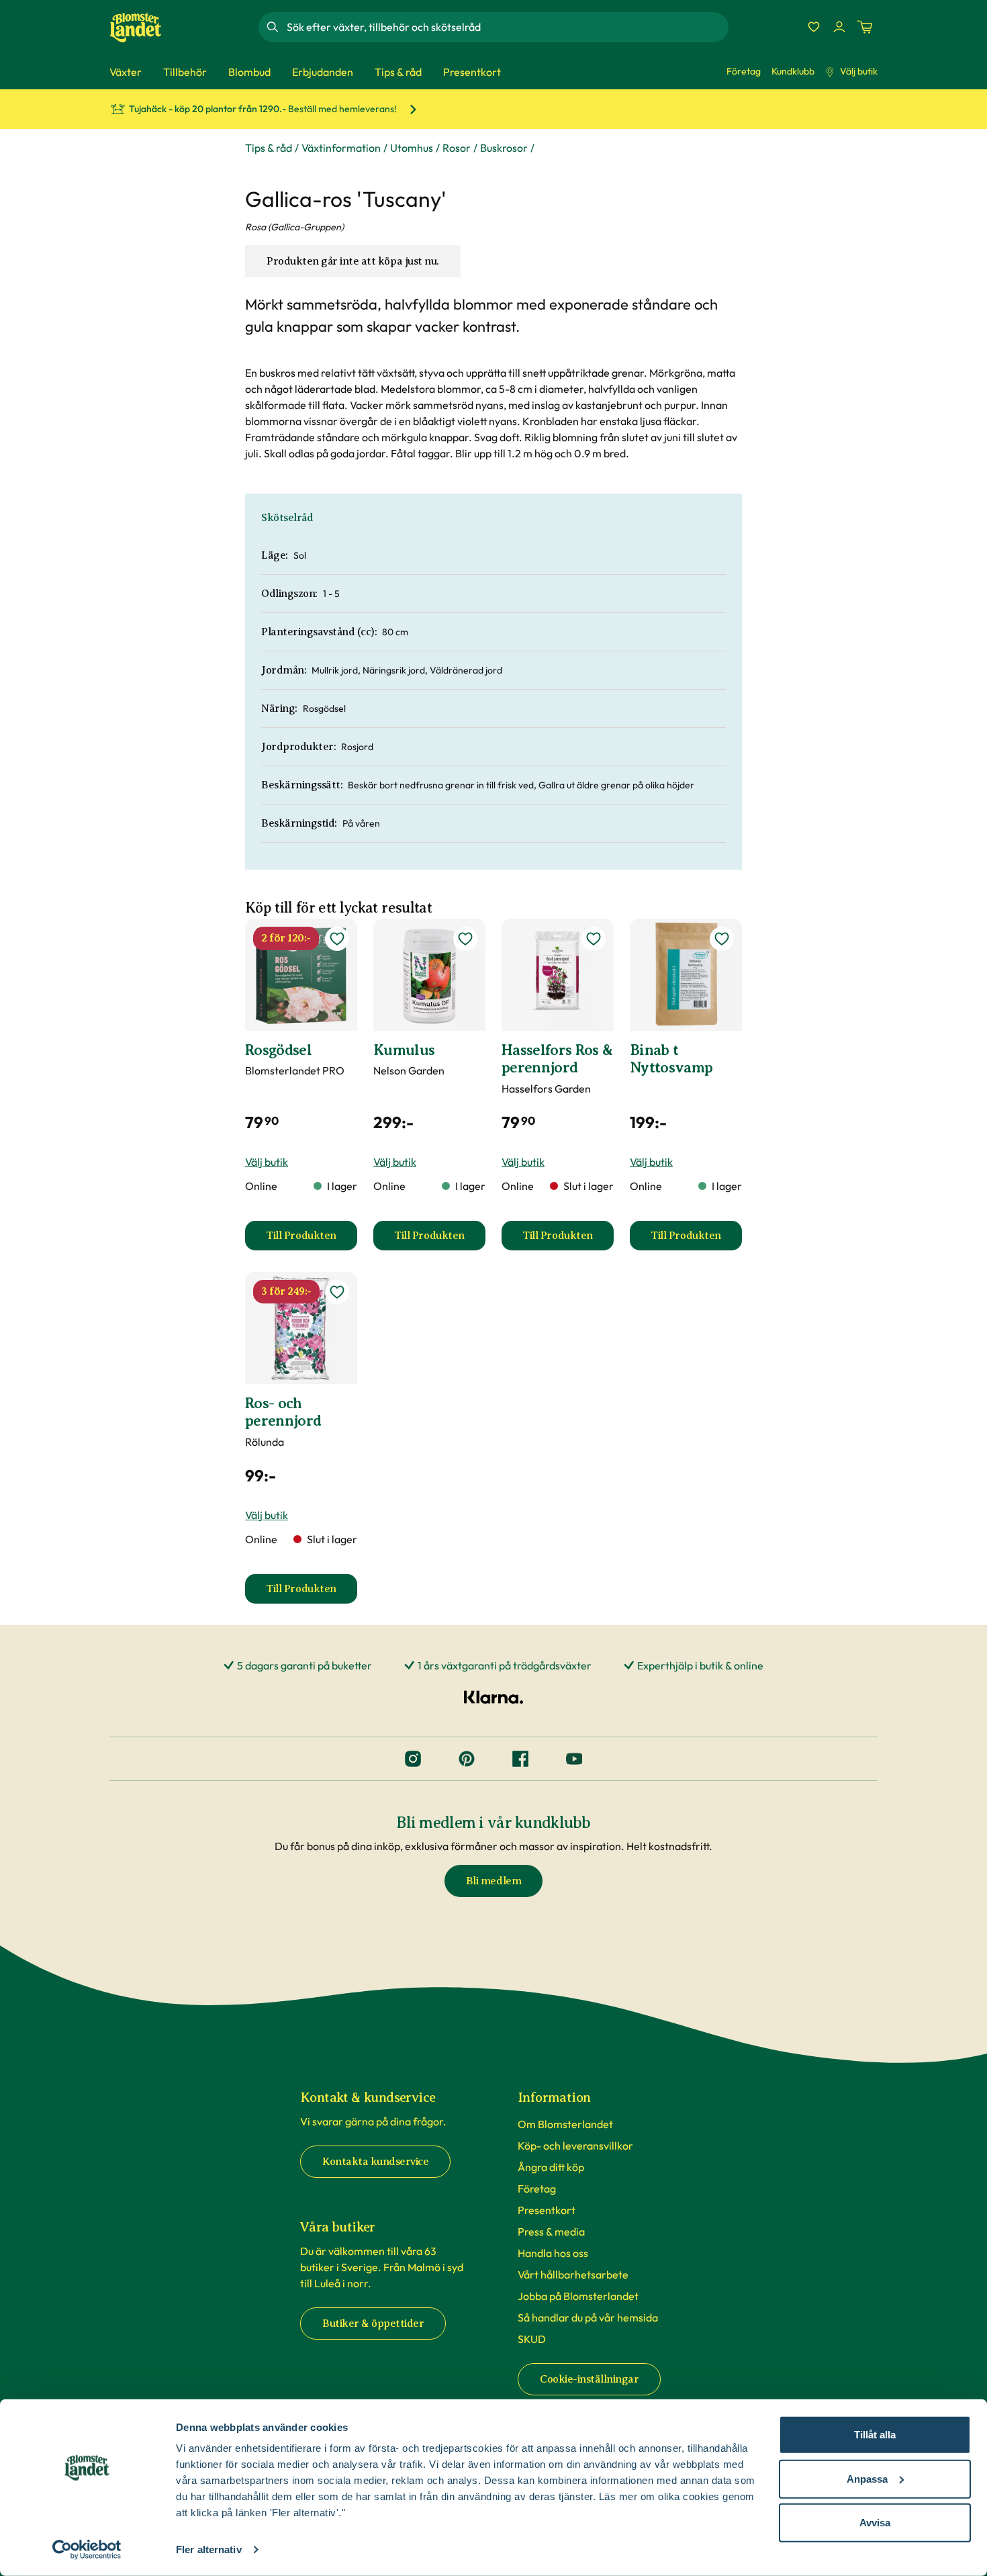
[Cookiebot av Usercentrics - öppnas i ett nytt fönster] (87, 2550)
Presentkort (547, 2210)
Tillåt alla (875, 2435)
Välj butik (859, 71)
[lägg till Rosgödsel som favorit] (337, 939)
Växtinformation (341, 148)
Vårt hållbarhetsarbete (573, 2274)
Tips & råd (269, 148)
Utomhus (412, 148)
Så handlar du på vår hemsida (588, 2317)
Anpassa (867, 2478)
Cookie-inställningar (589, 2379)
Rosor (457, 148)
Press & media (551, 2232)
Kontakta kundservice (375, 2162)
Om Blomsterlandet (565, 2124)
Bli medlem (493, 1881)
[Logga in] (839, 27)
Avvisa (875, 2523)
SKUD (532, 2339)
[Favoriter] (814, 27)
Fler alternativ (209, 2549)
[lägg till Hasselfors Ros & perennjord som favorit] (594, 939)
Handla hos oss (553, 2253)
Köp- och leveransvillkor (575, 2146)
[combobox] (506, 27)
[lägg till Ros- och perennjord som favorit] (337, 1292)
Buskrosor (504, 148)
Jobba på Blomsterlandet (578, 2296)
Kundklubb (793, 71)
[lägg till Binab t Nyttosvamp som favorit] (722, 939)
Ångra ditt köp (551, 2167)
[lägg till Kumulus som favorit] (465, 939)
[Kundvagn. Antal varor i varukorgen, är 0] (865, 27)
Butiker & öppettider (373, 2324)
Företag (744, 71)
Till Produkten (312, 1240)
